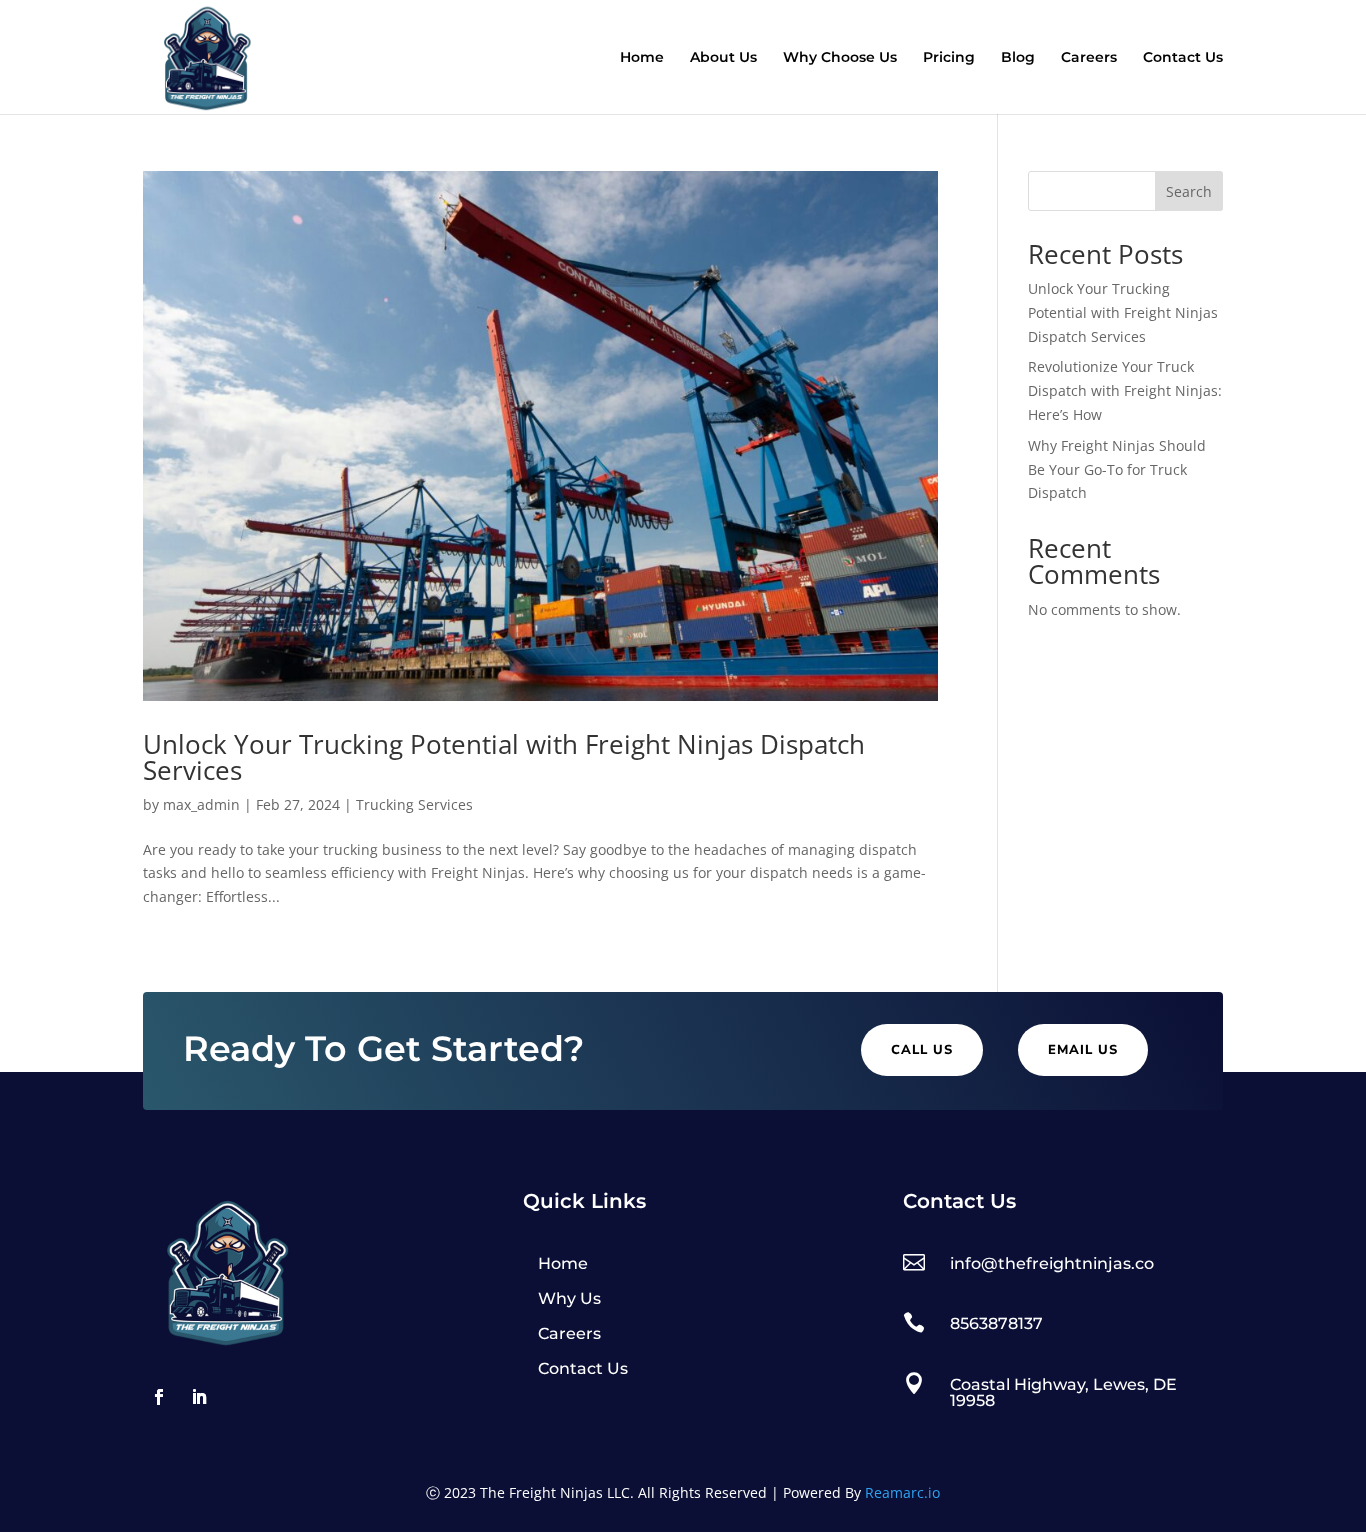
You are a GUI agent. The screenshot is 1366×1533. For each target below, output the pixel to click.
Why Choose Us (840, 58)
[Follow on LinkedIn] (199, 1397)
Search (1189, 191)
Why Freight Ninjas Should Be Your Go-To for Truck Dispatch (1117, 469)
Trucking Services (414, 804)
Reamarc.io (902, 1492)
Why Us (569, 1298)
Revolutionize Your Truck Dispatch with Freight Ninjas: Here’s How (1125, 390)
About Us (723, 58)
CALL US (922, 1050)
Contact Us (1183, 58)
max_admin (201, 804)
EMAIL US (1083, 1050)
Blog (1018, 58)
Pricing (949, 58)
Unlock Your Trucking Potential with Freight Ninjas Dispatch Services (504, 757)
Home (642, 58)
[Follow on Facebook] (159, 1397)
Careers (1089, 58)
